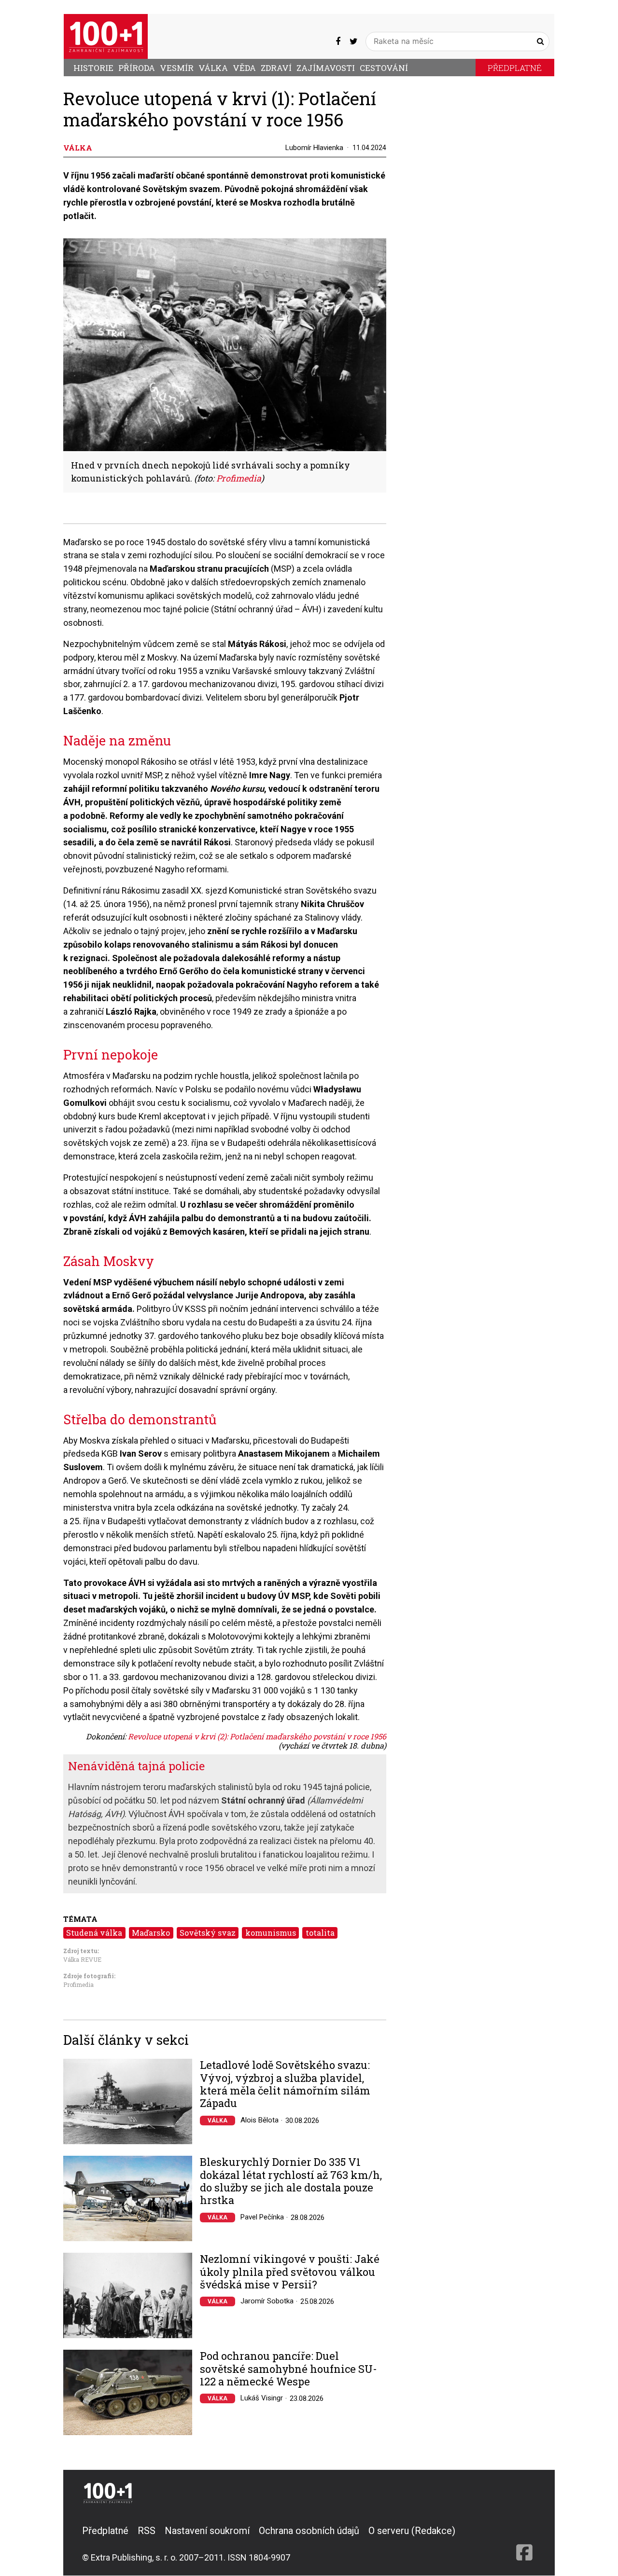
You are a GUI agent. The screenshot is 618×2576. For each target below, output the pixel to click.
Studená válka (94, 1933)
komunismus (271, 1933)
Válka (213, 68)
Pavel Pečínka (262, 2217)
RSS (147, 2531)
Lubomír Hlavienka (314, 148)
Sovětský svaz (208, 1933)
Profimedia (78, 1984)
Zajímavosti (326, 68)
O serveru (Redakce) (412, 2531)
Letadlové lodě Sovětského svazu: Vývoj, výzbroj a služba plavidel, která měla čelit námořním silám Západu (285, 2084)
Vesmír (177, 68)
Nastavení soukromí (207, 2531)
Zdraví (276, 68)
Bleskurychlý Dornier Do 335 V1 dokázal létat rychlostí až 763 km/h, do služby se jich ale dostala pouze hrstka (291, 2181)
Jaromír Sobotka (267, 2301)
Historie (93, 68)
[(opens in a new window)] (338, 41)
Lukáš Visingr (262, 2398)
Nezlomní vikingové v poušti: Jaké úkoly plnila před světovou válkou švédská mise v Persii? (290, 2272)
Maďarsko (151, 1933)
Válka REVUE (82, 1959)
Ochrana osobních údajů (309, 2531)
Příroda (137, 68)
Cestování (384, 68)
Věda (244, 68)
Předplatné (515, 68)
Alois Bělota (260, 2120)
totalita (320, 1933)
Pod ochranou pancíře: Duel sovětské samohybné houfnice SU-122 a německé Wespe (288, 2369)
